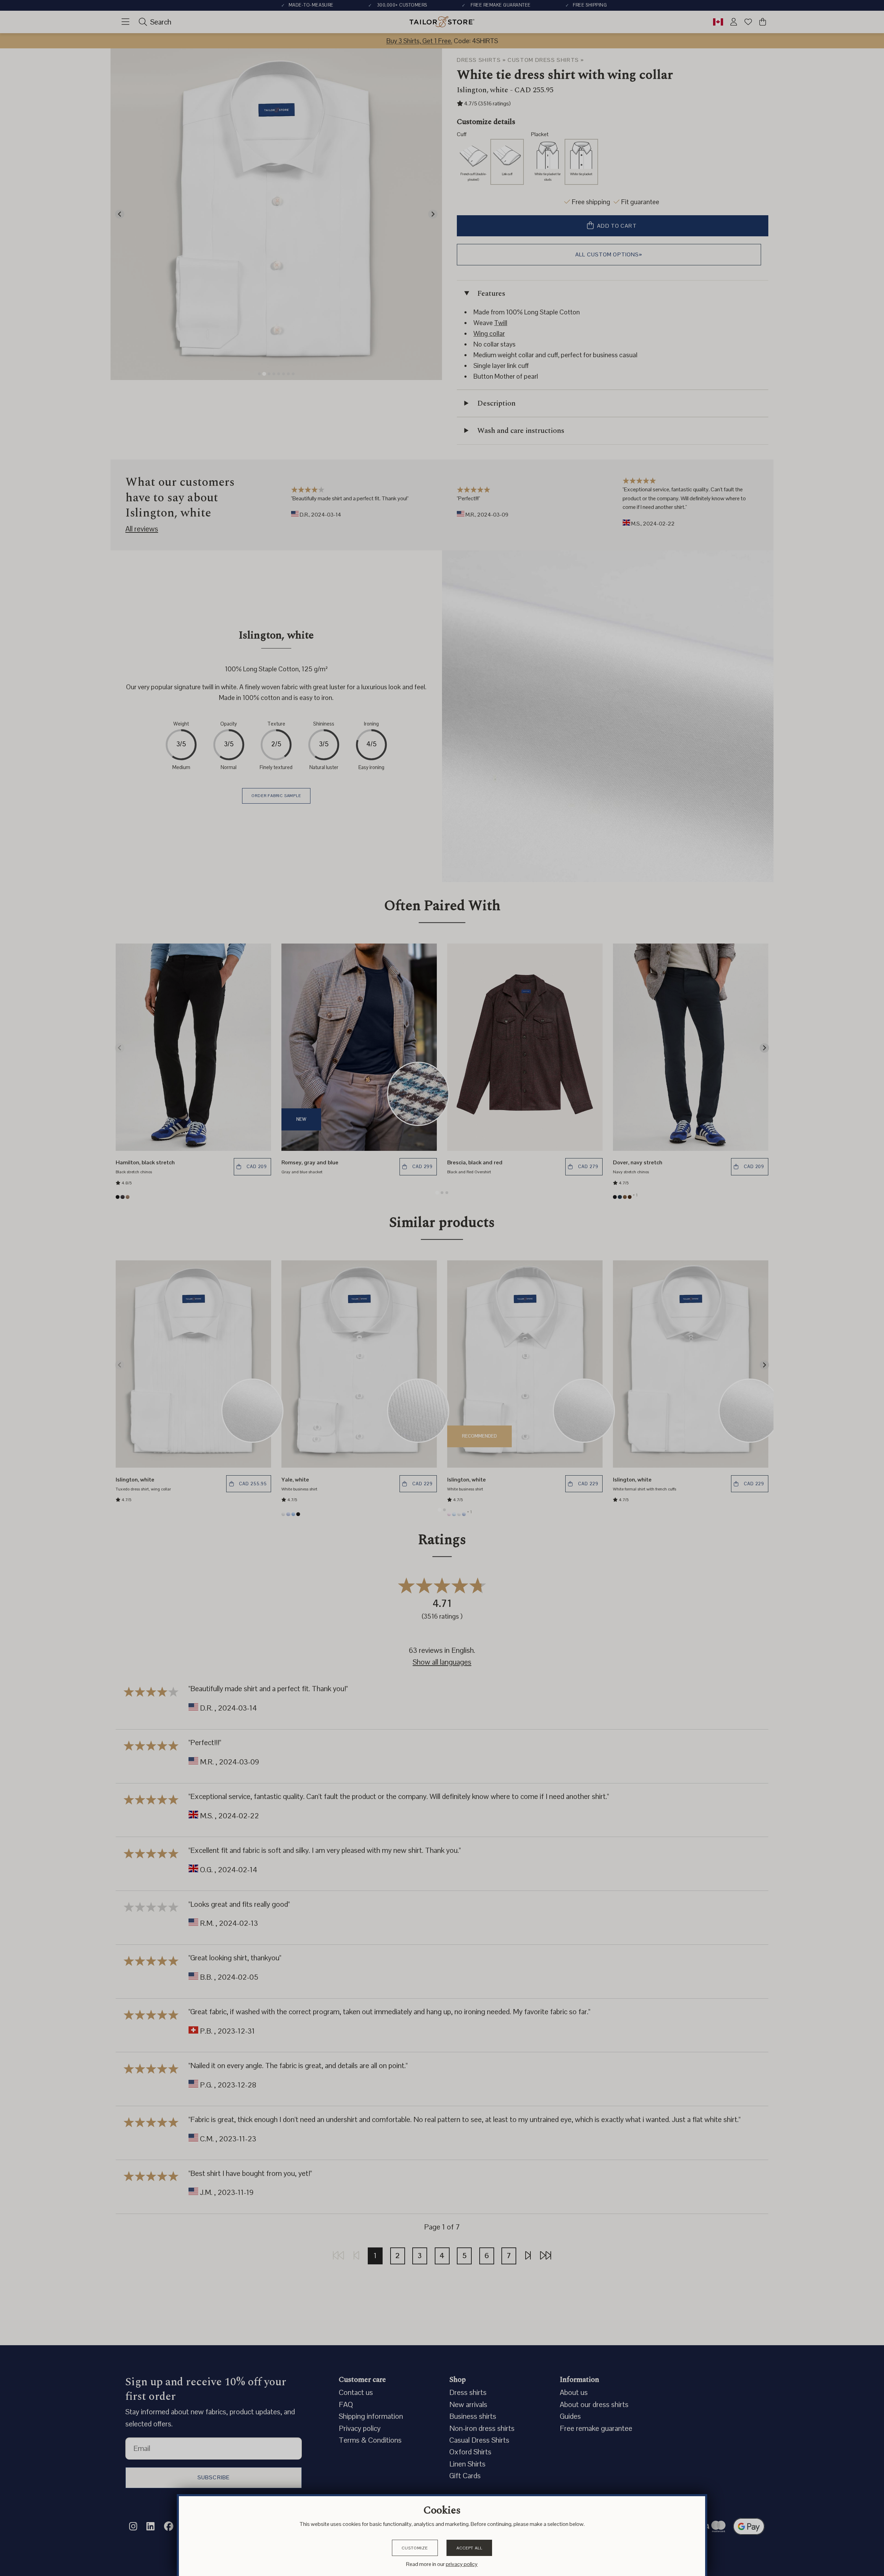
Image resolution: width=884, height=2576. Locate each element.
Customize (415, 2548)
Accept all (469, 2548)
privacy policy (462, 2564)
